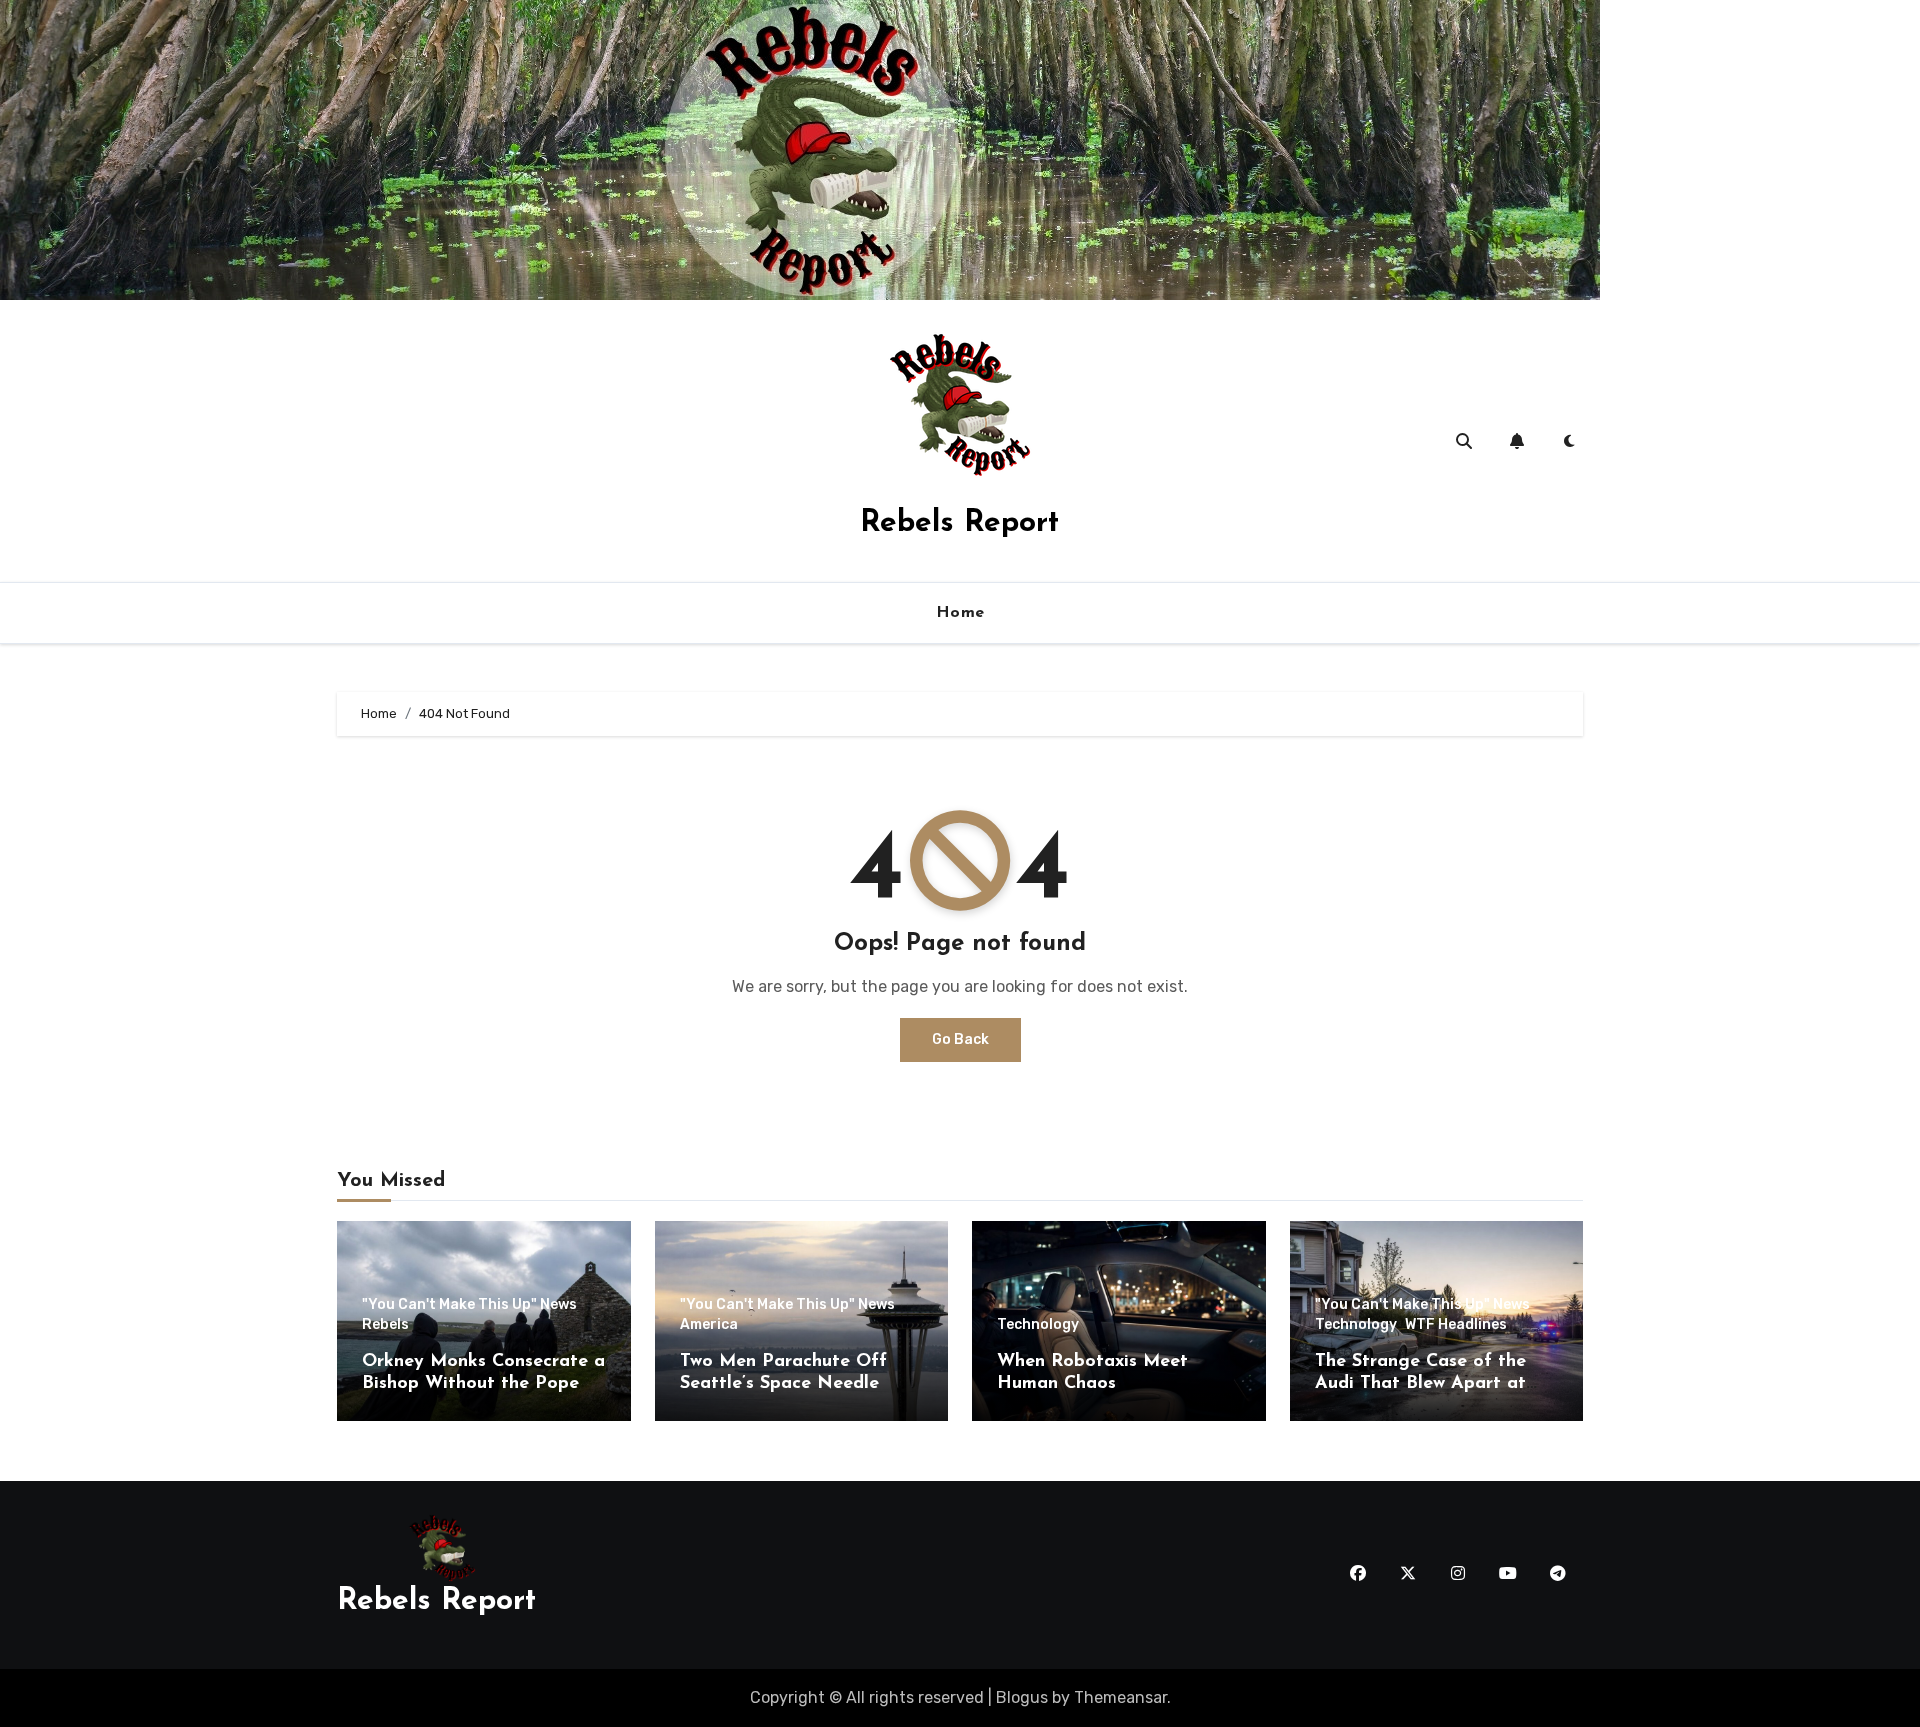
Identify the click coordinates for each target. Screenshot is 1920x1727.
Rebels (385, 1325)
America (709, 1325)
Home (960, 613)
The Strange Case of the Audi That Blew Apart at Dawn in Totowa (1420, 1383)
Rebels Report (959, 523)
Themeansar (1120, 1697)
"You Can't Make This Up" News (469, 1305)
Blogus (1022, 1697)
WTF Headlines (1456, 1325)
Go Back (960, 1039)
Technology (1038, 1325)
